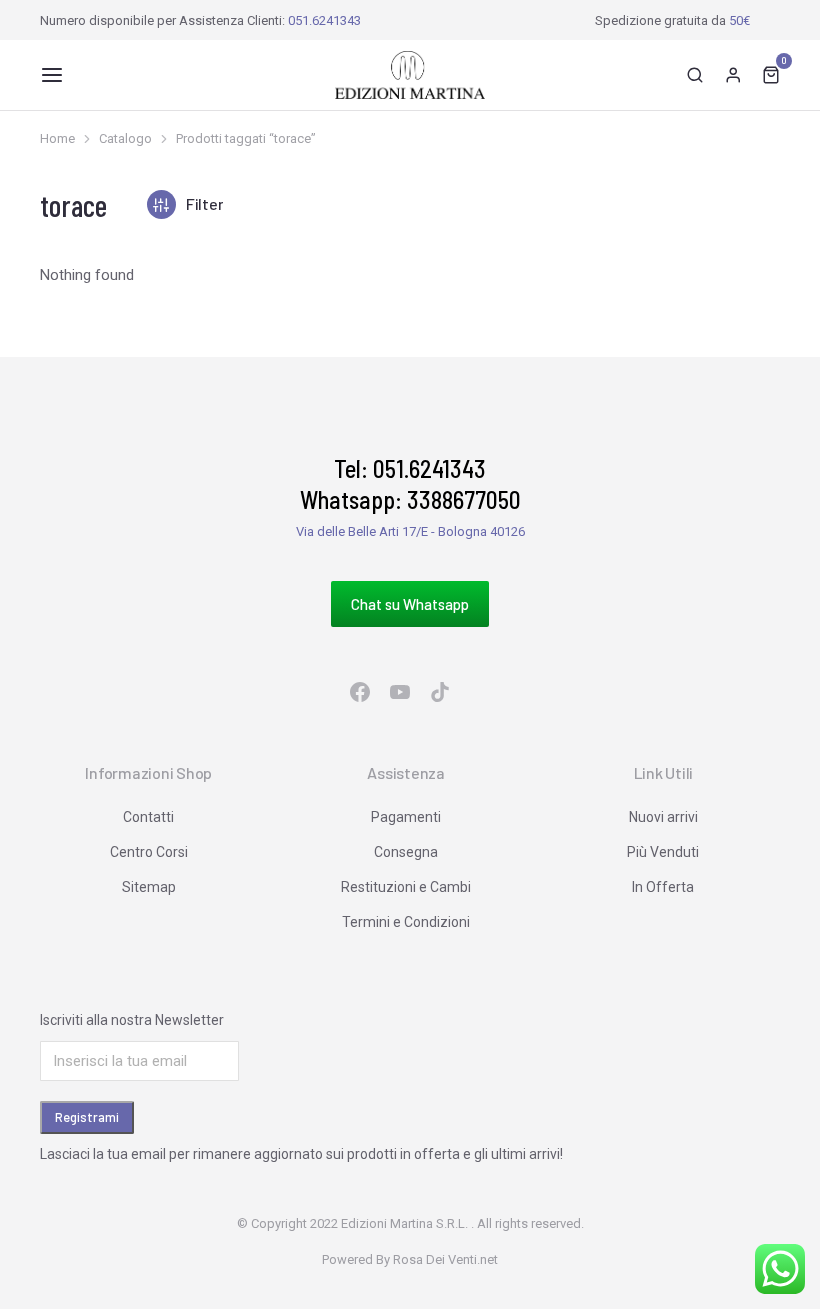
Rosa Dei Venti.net (445, 1259)
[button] (52, 75)
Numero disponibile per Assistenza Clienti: (200, 20)
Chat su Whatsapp (410, 604)
